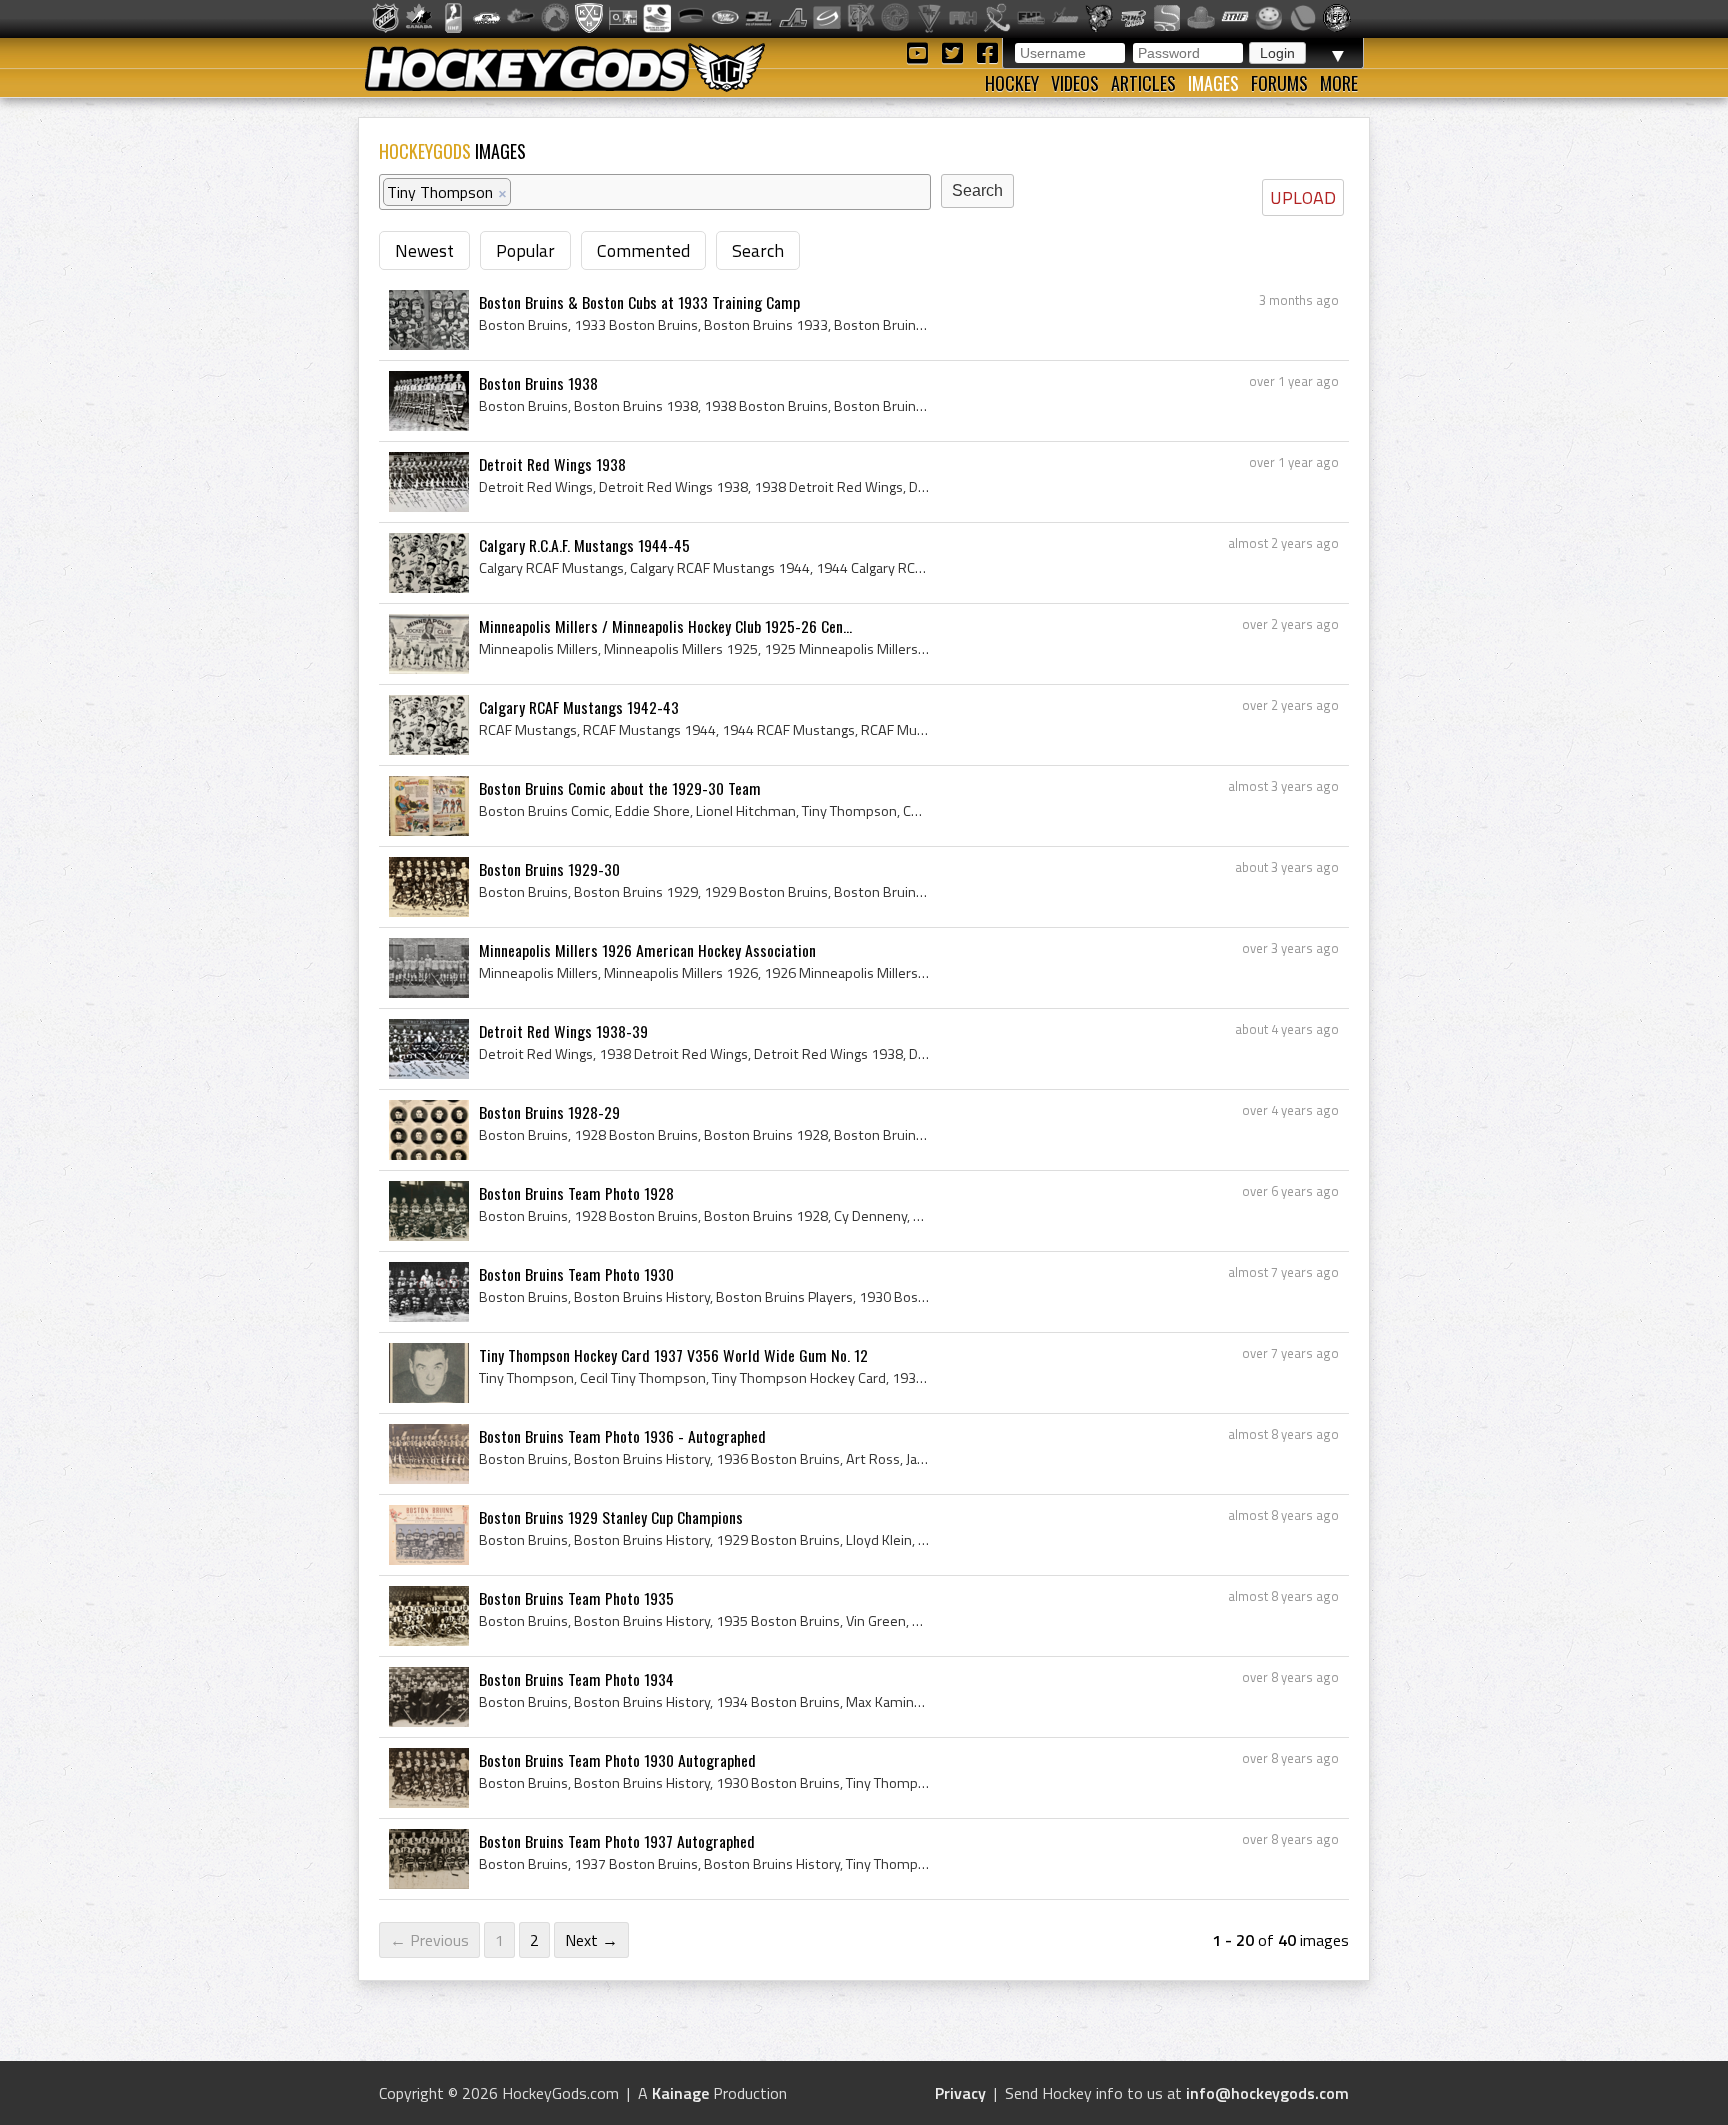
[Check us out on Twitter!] (955, 51)
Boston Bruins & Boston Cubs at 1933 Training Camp (639, 302)
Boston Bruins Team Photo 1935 (576, 1598)
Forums (1279, 83)
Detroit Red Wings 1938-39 (563, 1031)
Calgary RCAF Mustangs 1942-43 (579, 707)
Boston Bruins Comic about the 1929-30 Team (620, 788)
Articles (1143, 83)
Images (1213, 83)
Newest (424, 250)
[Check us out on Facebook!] (987, 51)
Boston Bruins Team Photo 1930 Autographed (617, 1760)
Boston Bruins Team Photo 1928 (576, 1193)
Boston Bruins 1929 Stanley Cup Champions (611, 1517)
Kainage (680, 2093)
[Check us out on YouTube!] (920, 51)
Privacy (960, 2093)
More (1339, 83)
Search (758, 250)
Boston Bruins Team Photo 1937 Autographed (617, 1841)
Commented (643, 250)
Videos (1075, 83)
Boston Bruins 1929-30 (549, 869)
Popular (525, 250)
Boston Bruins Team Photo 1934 (576, 1679)
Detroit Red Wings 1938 (552, 464)
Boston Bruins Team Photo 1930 (576, 1274)
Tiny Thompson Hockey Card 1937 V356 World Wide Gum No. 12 (673, 1355)
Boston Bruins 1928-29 (549, 1112)
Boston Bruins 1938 (538, 383)
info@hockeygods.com (1267, 2093)
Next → (591, 1940)
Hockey (1012, 83)
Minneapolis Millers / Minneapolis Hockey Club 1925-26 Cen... (665, 626)
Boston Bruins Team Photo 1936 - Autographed (622, 1436)
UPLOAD (1303, 197)
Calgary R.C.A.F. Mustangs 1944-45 (584, 545)
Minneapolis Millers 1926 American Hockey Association (647, 950)
